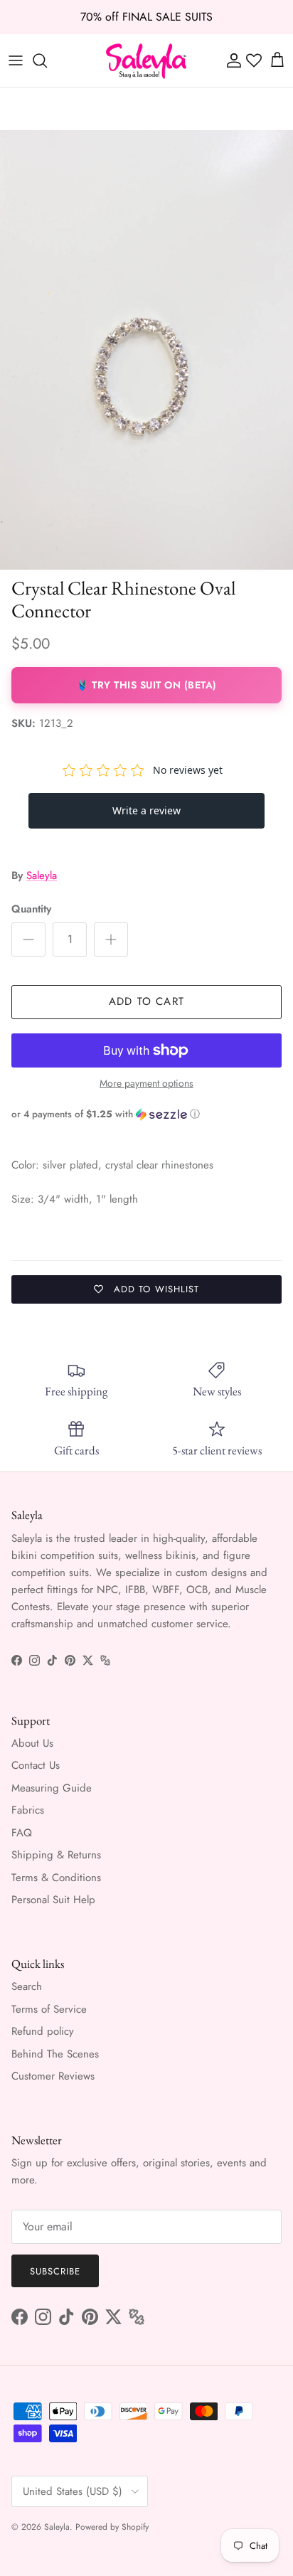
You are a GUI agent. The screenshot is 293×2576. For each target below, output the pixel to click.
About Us (32, 1743)
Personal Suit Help (53, 1900)
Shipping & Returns (56, 1855)
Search (27, 1986)
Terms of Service (49, 2009)
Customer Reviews (53, 2076)
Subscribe (55, 2271)
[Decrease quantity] (28, 940)
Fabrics (28, 1810)
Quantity (31, 909)
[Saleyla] (146, 60)
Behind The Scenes (55, 2054)
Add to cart (146, 1001)
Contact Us (36, 1765)
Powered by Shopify (112, 2527)
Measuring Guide (52, 1788)
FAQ (22, 1833)
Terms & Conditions (56, 1878)
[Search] (47, 60)
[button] (146, 1114)
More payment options (146, 1084)
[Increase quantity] (111, 940)
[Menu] (16, 60)
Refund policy (43, 2031)
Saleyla (42, 875)
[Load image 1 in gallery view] (146, 350)
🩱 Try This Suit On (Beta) (146, 685)
